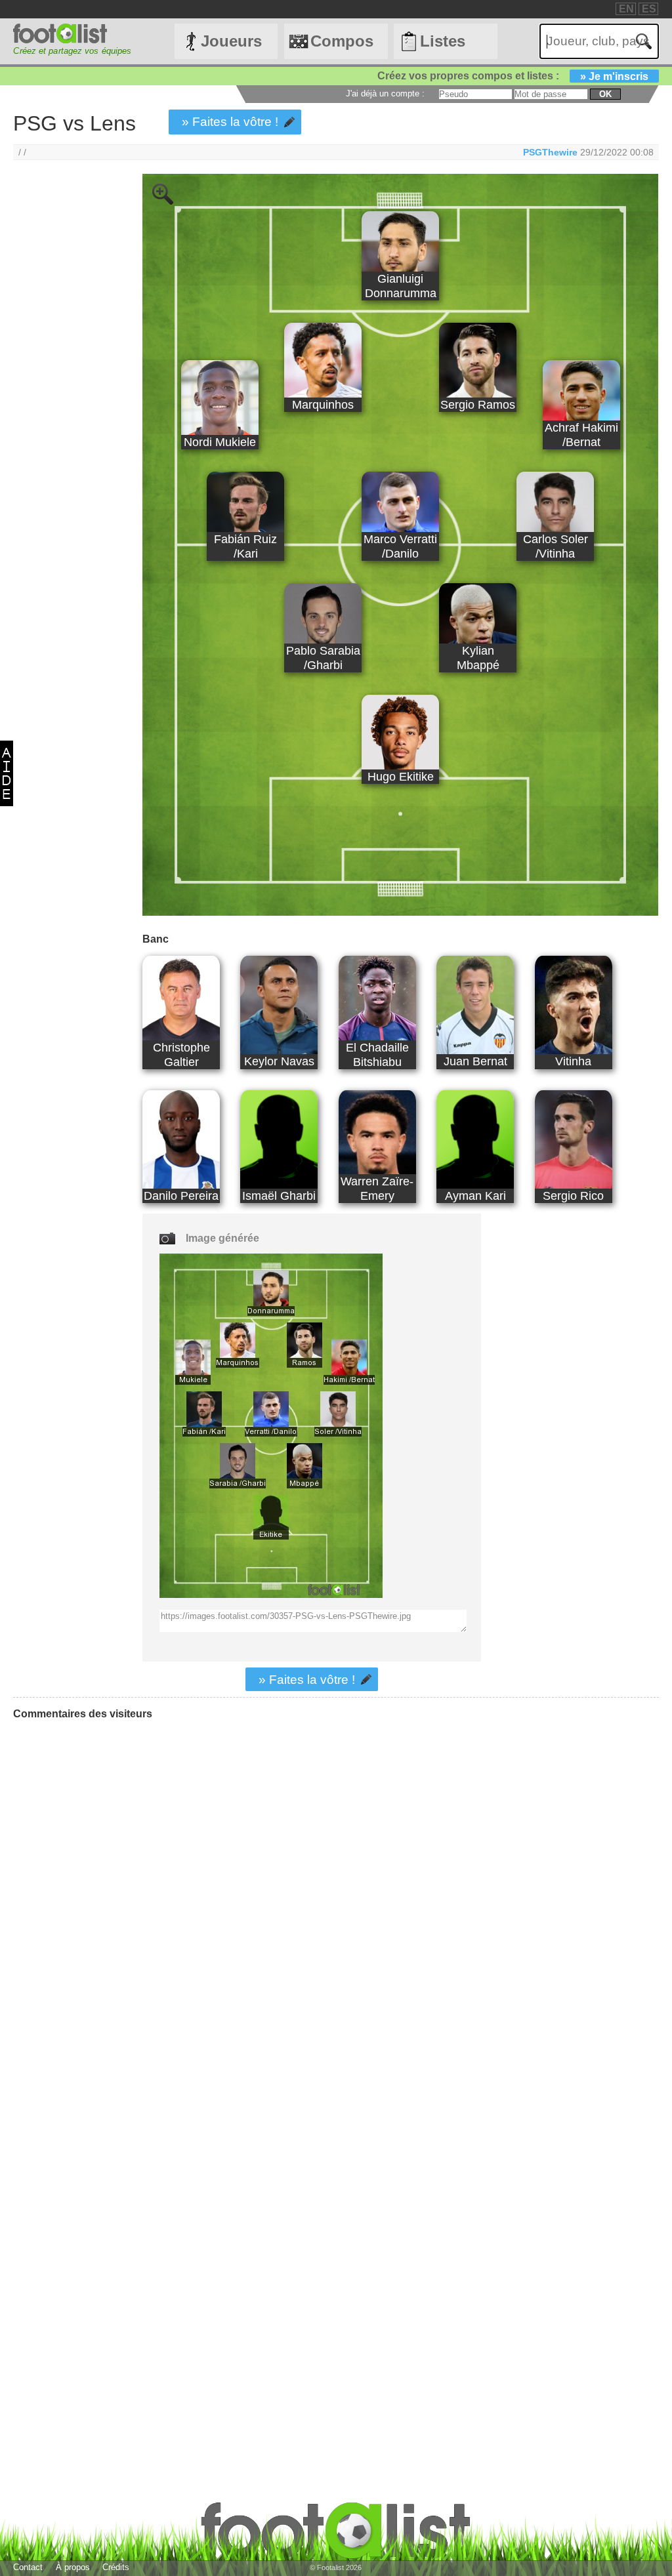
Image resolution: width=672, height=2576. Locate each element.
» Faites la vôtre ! (230, 122)
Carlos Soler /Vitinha (556, 546)
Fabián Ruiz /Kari (245, 546)
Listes (443, 41)
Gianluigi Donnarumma (401, 286)
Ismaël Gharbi (279, 1196)
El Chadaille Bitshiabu (377, 1054)
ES (649, 9)
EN (626, 9)
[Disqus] (112, 1894)
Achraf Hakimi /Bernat (581, 435)
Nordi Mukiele (220, 442)
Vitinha (573, 1061)
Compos (342, 41)
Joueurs (231, 41)
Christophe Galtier (181, 1054)
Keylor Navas (279, 1061)
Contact (28, 2567)
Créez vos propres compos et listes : (513, 76)
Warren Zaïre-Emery (377, 1188)
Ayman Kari (475, 1196)
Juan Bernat (475, 1061)
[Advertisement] (65, 392)
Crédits (116, 2567)
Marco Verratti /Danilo (400, 546)
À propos (73, 2567)
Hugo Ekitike (401, 776)
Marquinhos (323, 404)
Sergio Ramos (478, 404)
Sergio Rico (573, 1196)
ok (605, 94)
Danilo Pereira (181, 1196)
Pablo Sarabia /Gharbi (323, 658)
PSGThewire (550, 152)
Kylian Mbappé (478, 658)
